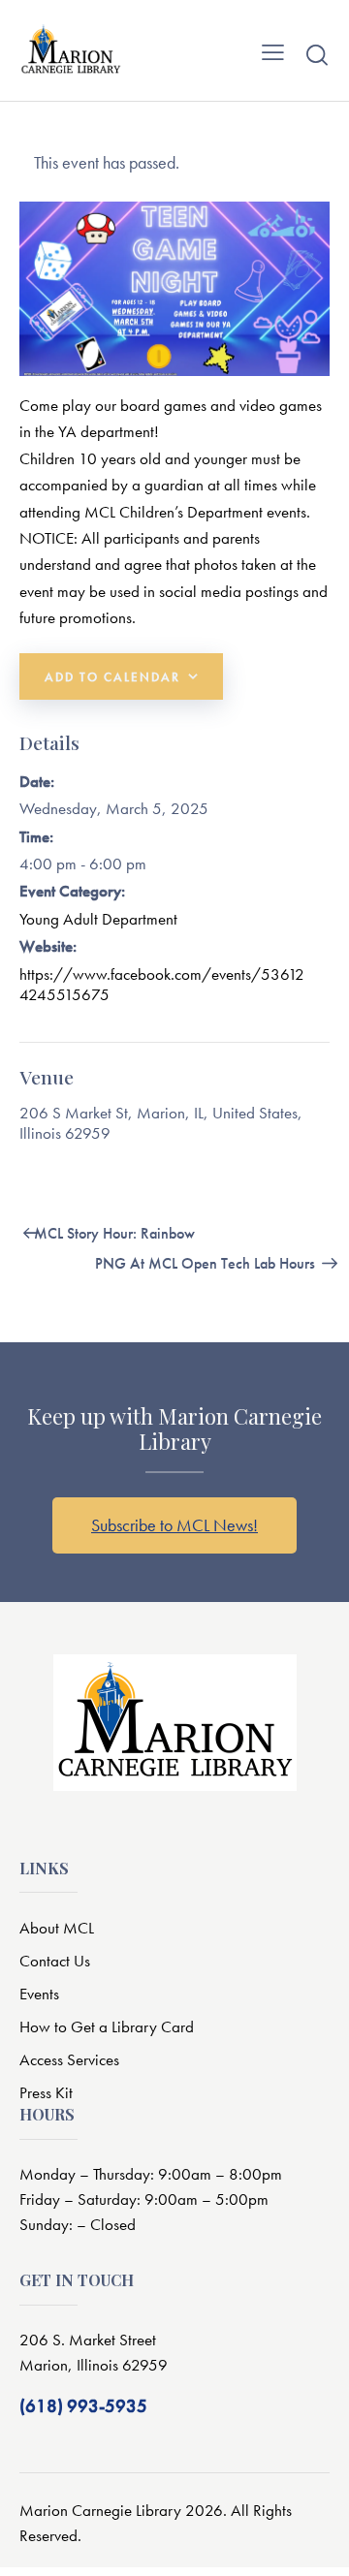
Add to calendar (112, 677)
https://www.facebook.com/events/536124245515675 (162, 984)
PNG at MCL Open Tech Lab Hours (207, 1263)
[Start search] (317, 54)
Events (39, 1994)
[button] (273, 50)
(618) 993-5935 (83, 2406)
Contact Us (55, 1961)
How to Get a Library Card (107, 2026)
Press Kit (46, 2092)
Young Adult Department (98, 919)
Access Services (69, 2059)
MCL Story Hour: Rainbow (112, 1233)
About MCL (57, 1928)
